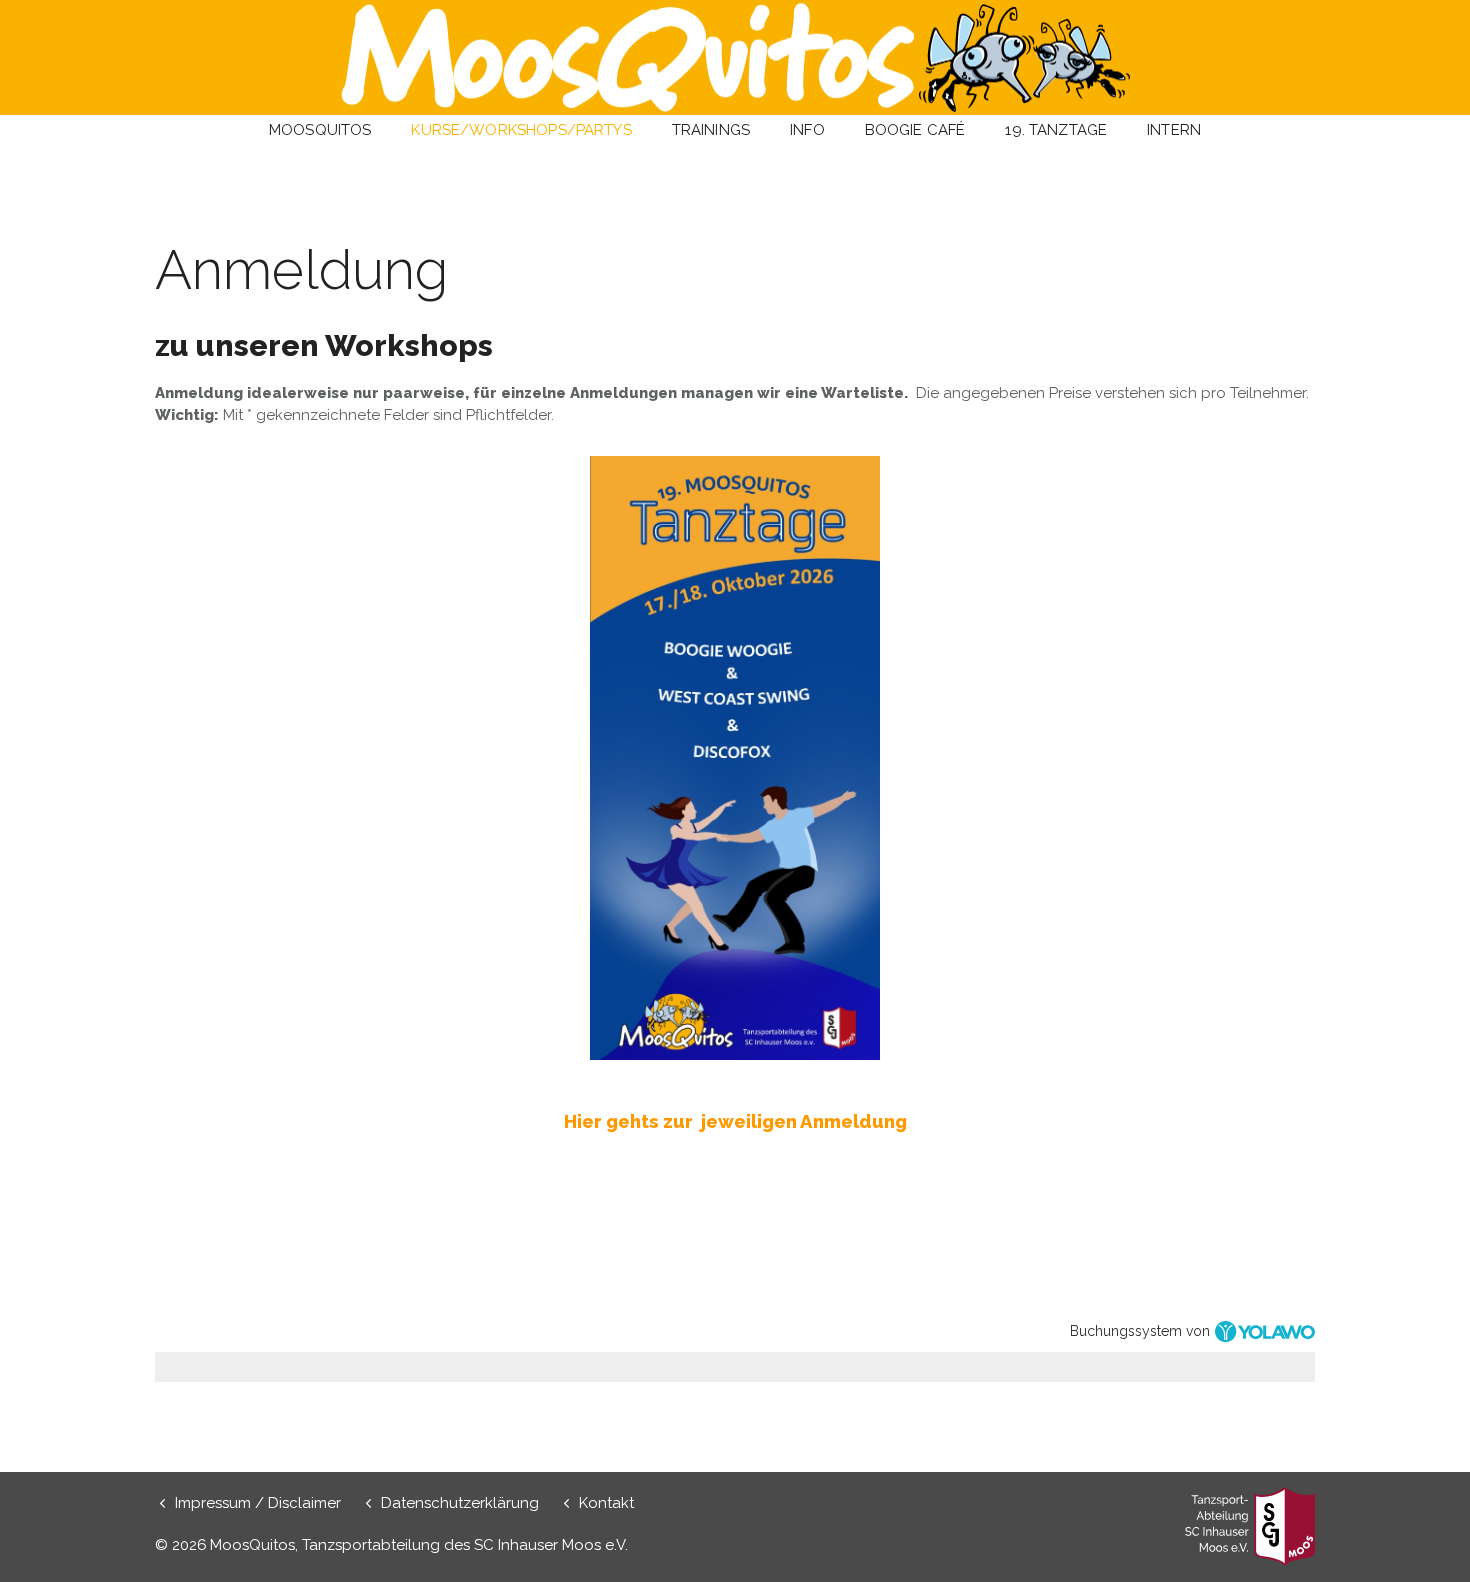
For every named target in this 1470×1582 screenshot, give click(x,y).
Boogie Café (915, 130)
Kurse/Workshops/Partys (521, 130)
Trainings (711, 130)
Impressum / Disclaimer (258, 1503)
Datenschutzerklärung (460, 1503)
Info (807, 130)
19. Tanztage (1056, 130)
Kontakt (606, 1503)
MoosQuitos (320, 130)
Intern (1174, 130)
